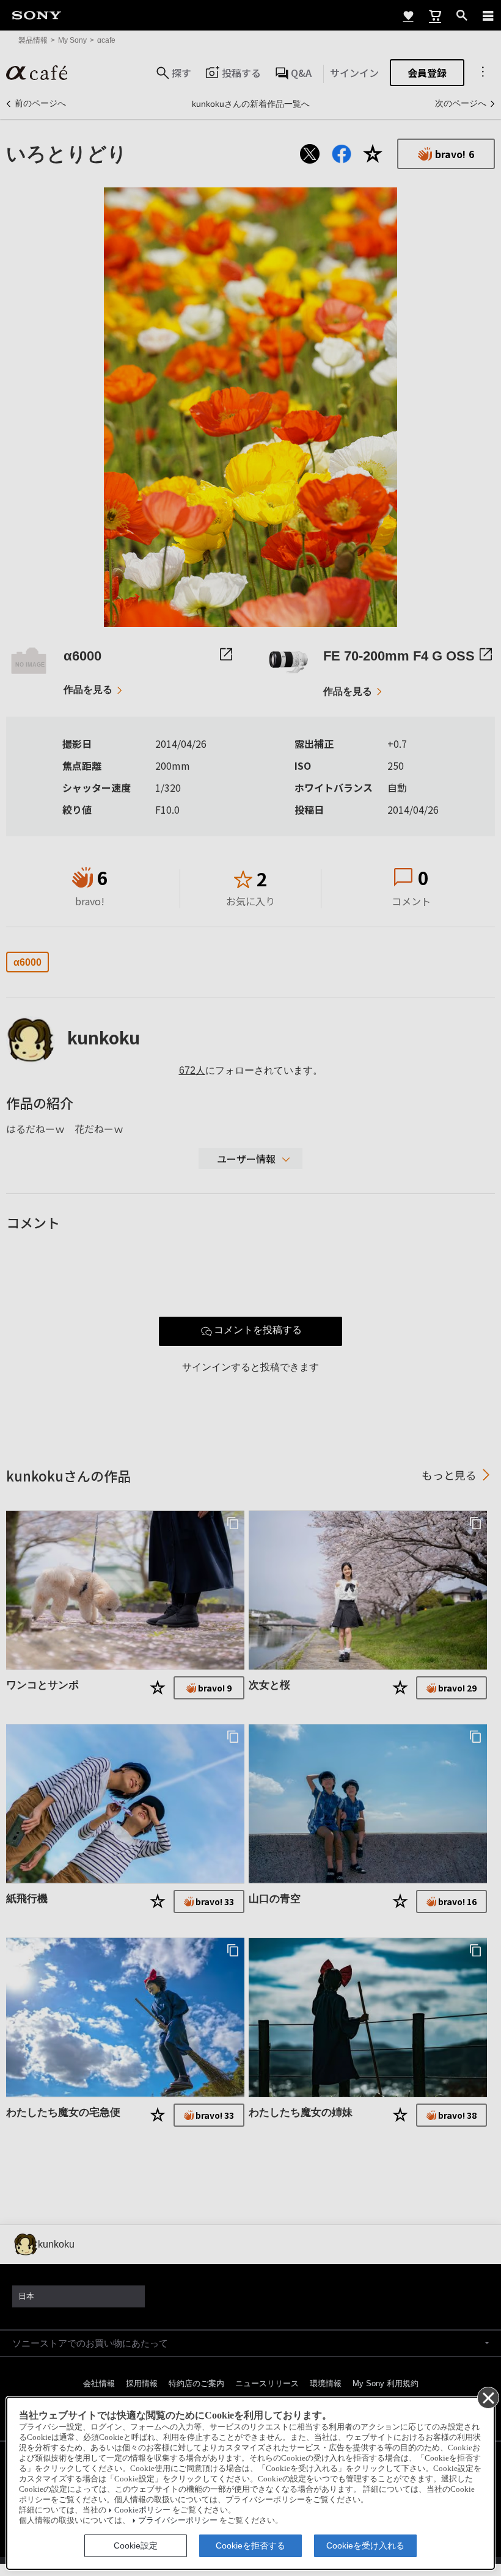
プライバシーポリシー (178, 2520)
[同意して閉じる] (488, 2397)
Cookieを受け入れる (365, 2545)
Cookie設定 (136, 2545)
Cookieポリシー (142, 2510)
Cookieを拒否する (250, 2545)
